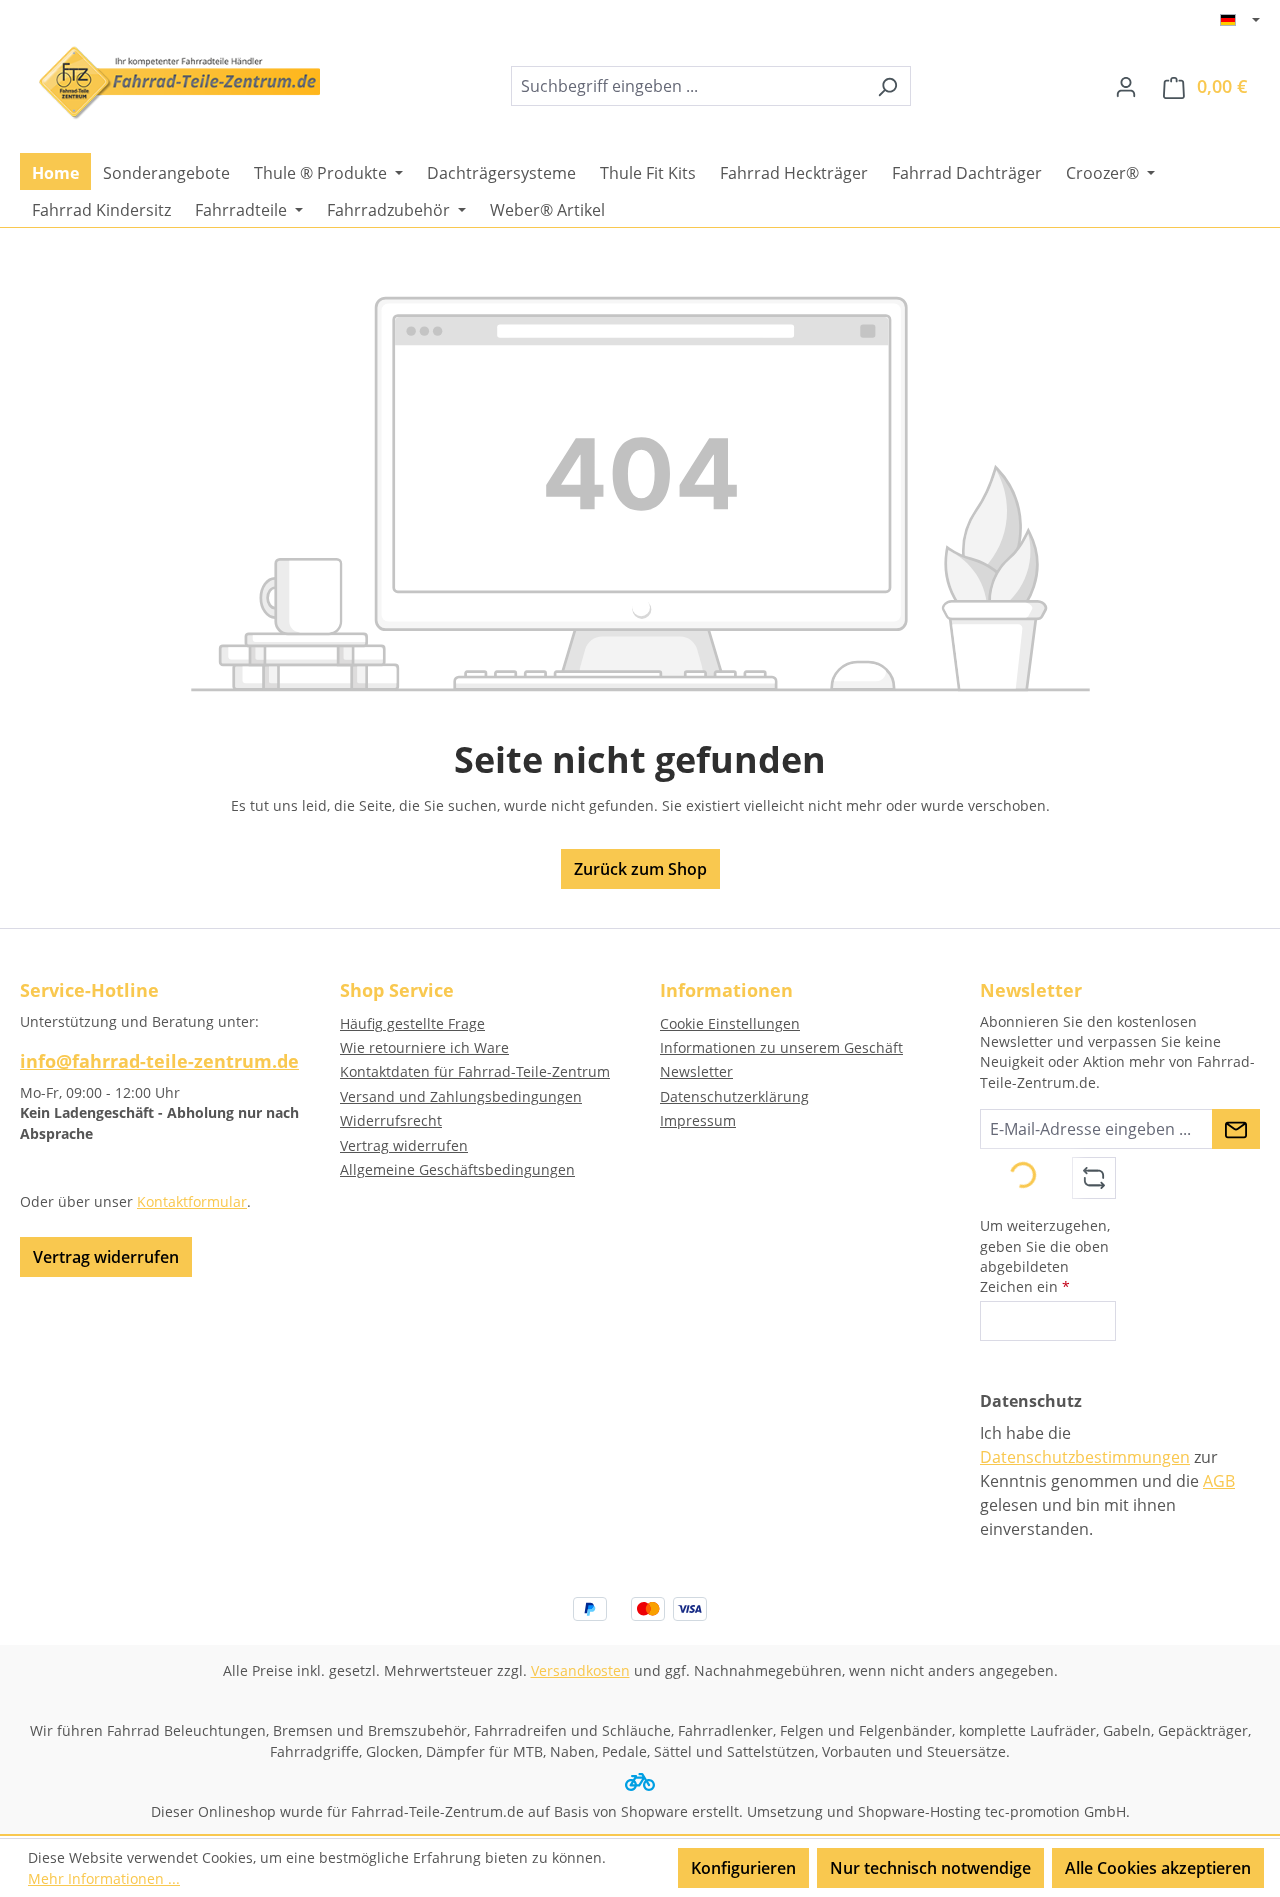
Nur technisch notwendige (930, 1868)
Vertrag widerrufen (106, 1257)
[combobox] (688, 86)
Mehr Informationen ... (104, 1878)
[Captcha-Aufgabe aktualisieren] (1094, 1178)
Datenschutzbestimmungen (1085, 1457)
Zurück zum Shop (640, 869)
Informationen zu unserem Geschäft (781, 1047)
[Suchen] (887, 86)
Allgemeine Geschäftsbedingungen (457, 1169)
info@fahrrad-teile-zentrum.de (159, 1061)
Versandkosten (580, 1670)
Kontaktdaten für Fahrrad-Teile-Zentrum (475, 1071)
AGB (1219, 1481)
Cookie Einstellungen (730, 1023)
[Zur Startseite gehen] (170, 82)
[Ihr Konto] (1126, 86)
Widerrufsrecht (391, 1120)
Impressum (698, 1120)
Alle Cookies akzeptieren (1158, 1868)
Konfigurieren (743, 1868)
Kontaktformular (192, 1201)
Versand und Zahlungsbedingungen (461, 1096)
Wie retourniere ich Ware (424, 1047)
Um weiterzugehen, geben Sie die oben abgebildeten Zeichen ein (1045, 1256)
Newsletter (696, 1071)
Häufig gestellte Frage (412, 1023)
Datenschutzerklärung (734, 1096)
